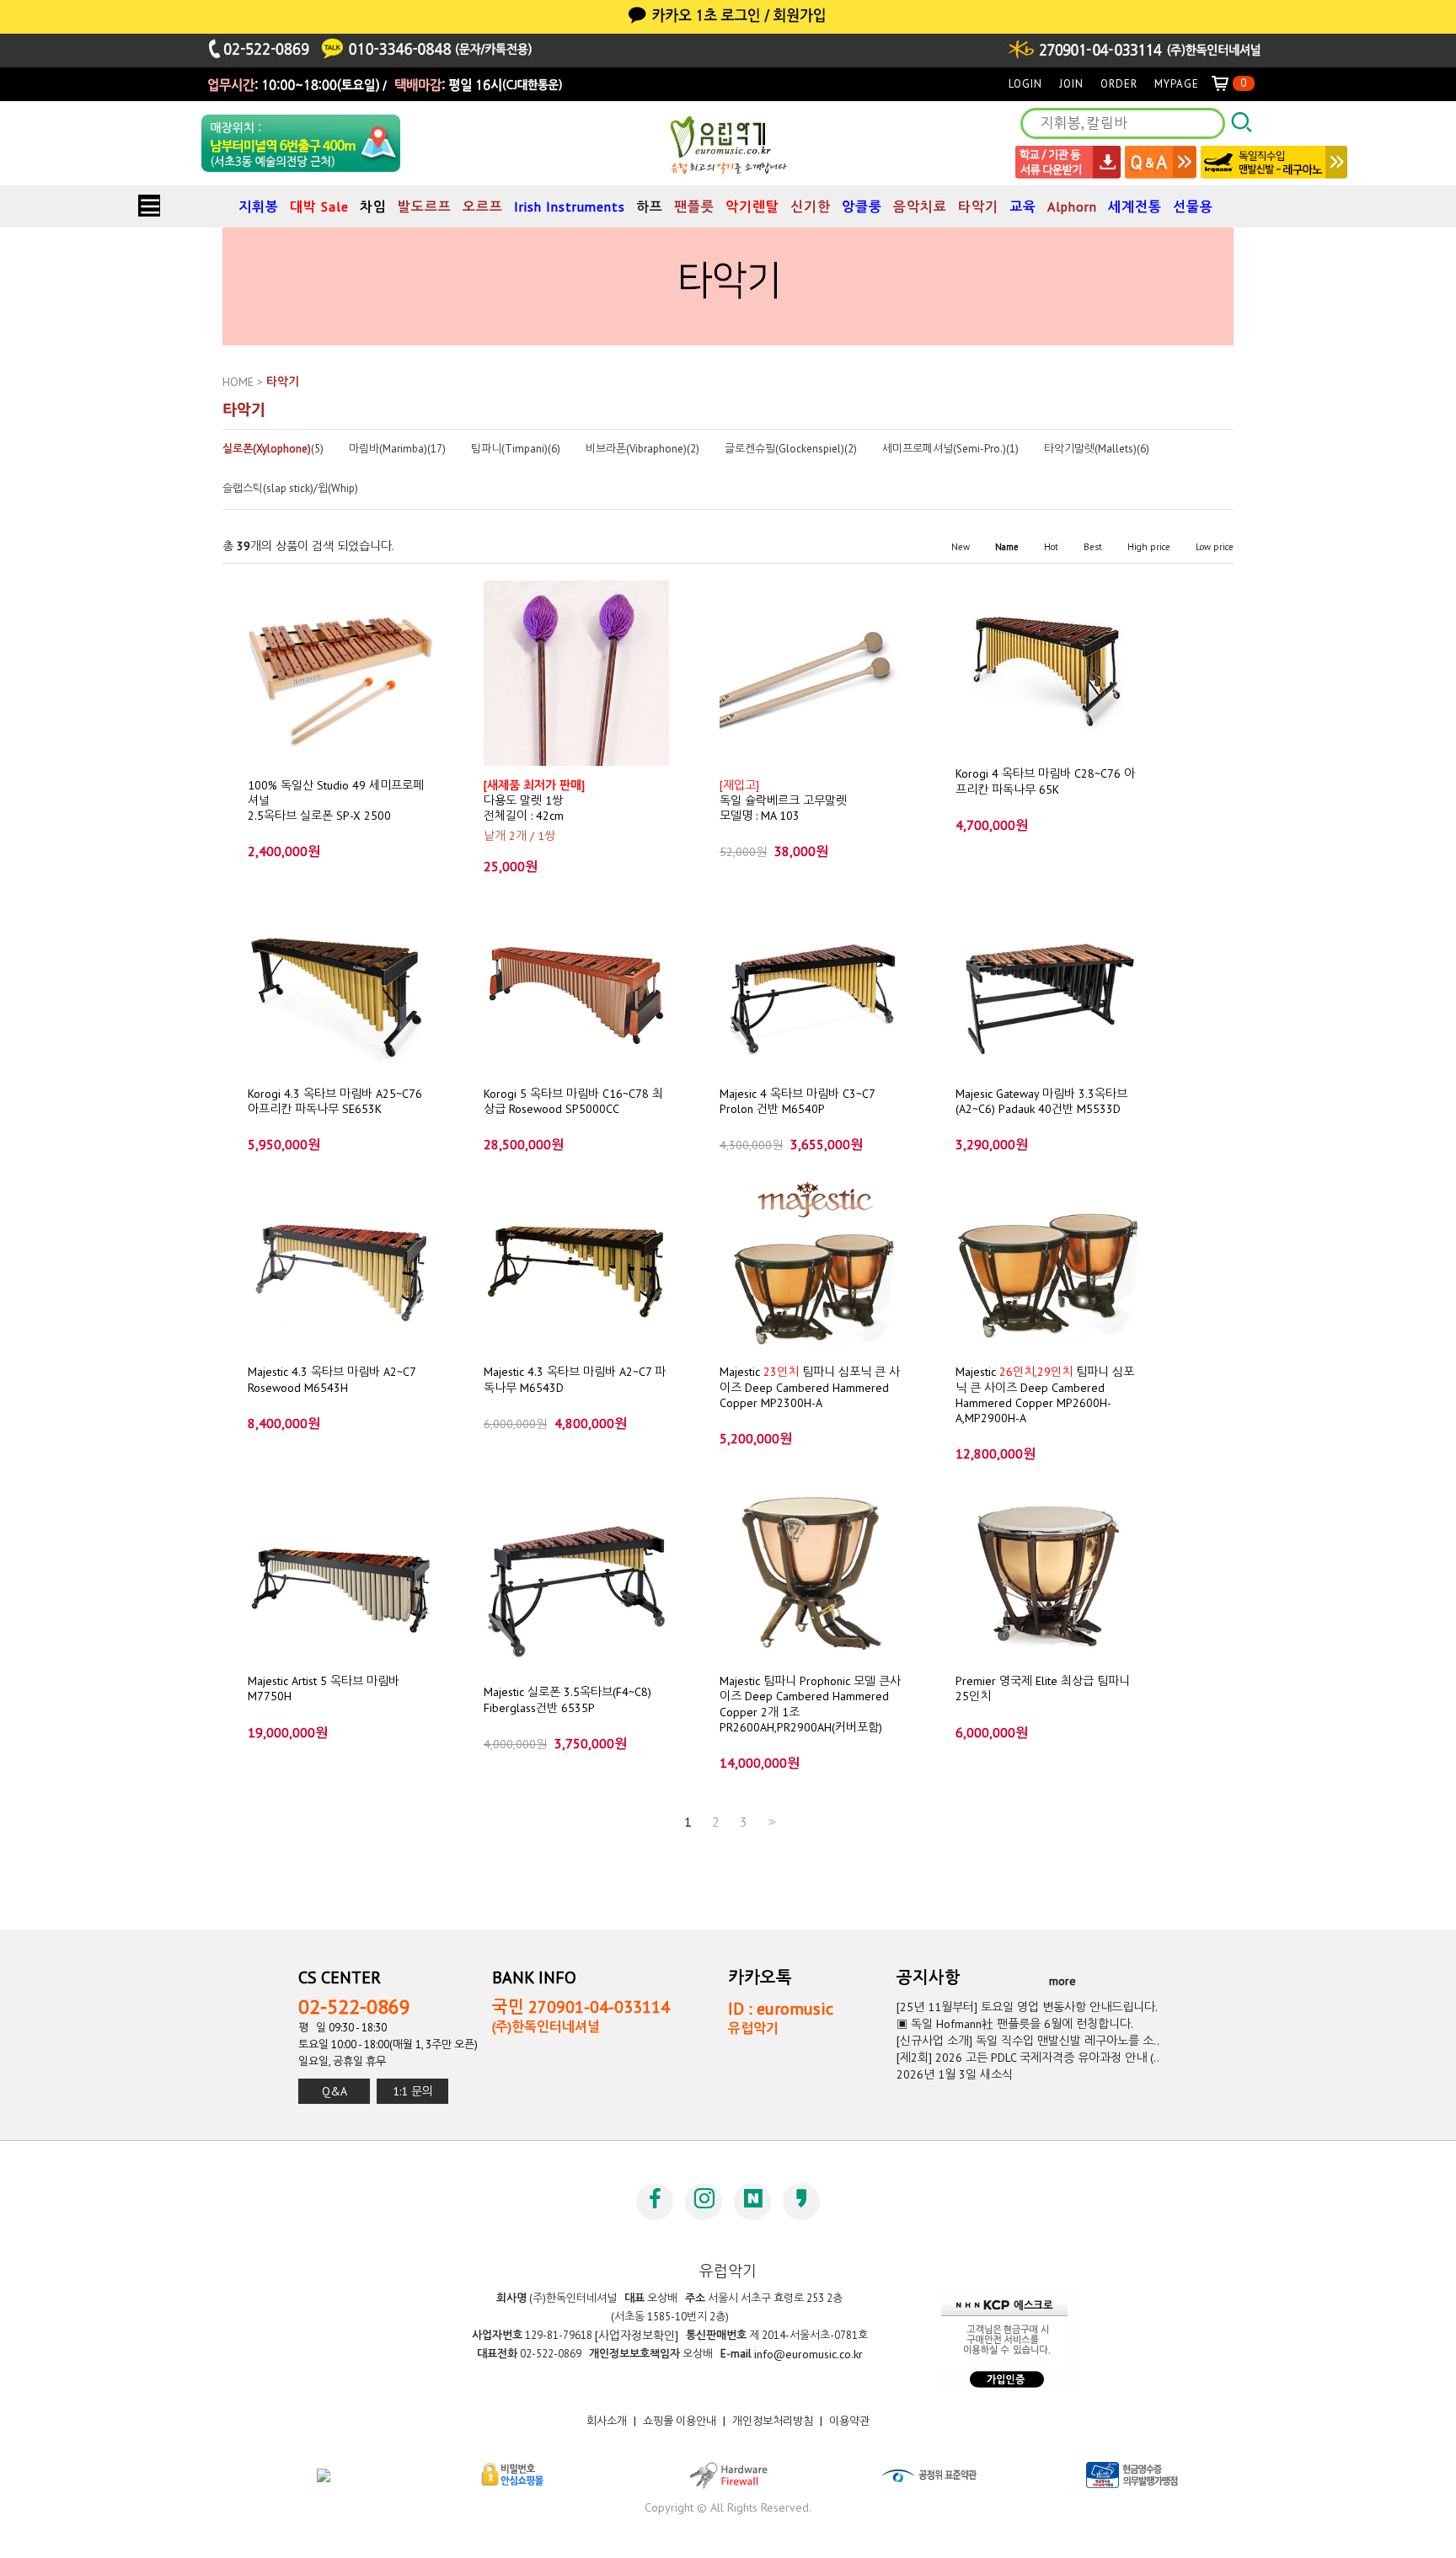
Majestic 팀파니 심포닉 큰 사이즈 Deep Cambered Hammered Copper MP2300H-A (810, 1387)
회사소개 (607, 2421)
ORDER (1119, 84)
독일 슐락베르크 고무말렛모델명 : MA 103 (783, 800)
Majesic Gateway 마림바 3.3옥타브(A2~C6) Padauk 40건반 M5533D (1041, 1100)
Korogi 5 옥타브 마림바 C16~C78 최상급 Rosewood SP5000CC (573, 1100)
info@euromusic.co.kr (808, 2354)
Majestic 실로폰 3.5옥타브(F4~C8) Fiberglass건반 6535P (567, 1699)
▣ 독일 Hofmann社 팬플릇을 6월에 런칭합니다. (1015, 2024)
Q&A (335, 2091)
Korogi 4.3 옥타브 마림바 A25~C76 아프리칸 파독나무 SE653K (335, 1100)
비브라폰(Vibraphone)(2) (642, 449)
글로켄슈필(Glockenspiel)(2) (791, 449)
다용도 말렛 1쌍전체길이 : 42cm (534, 800)
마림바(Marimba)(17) (397, 449)
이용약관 (849, 2421)
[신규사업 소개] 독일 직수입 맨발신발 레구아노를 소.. (1028, 2041)
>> (770, 1822)
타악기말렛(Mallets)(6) (1097, 449)
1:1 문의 (413, 2091)
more (1063, 1980)
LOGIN (1025, 84)
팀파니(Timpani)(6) (516, 449)
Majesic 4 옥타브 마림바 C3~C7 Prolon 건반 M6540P (797, 1100)
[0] (1227, 84)
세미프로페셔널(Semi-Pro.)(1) (950, 449)
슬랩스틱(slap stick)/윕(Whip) (290, 489)
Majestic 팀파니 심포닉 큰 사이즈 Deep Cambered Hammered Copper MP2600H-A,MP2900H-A (1045, 1395)
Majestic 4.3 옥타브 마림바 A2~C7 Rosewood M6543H (332, 1379)
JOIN (1071, 84)
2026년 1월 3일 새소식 (955, 2074)
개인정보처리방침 (773, 2421)
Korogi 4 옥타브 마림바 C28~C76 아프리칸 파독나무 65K (1045, 781)
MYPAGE (1177, 84)
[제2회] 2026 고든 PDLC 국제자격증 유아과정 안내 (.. (1028, 2058)
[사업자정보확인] (637, 2336)
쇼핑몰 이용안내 (680, 2421)
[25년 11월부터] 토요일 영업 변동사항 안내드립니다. (1027, 2007)
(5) (273, 449)
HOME (238, 382)
